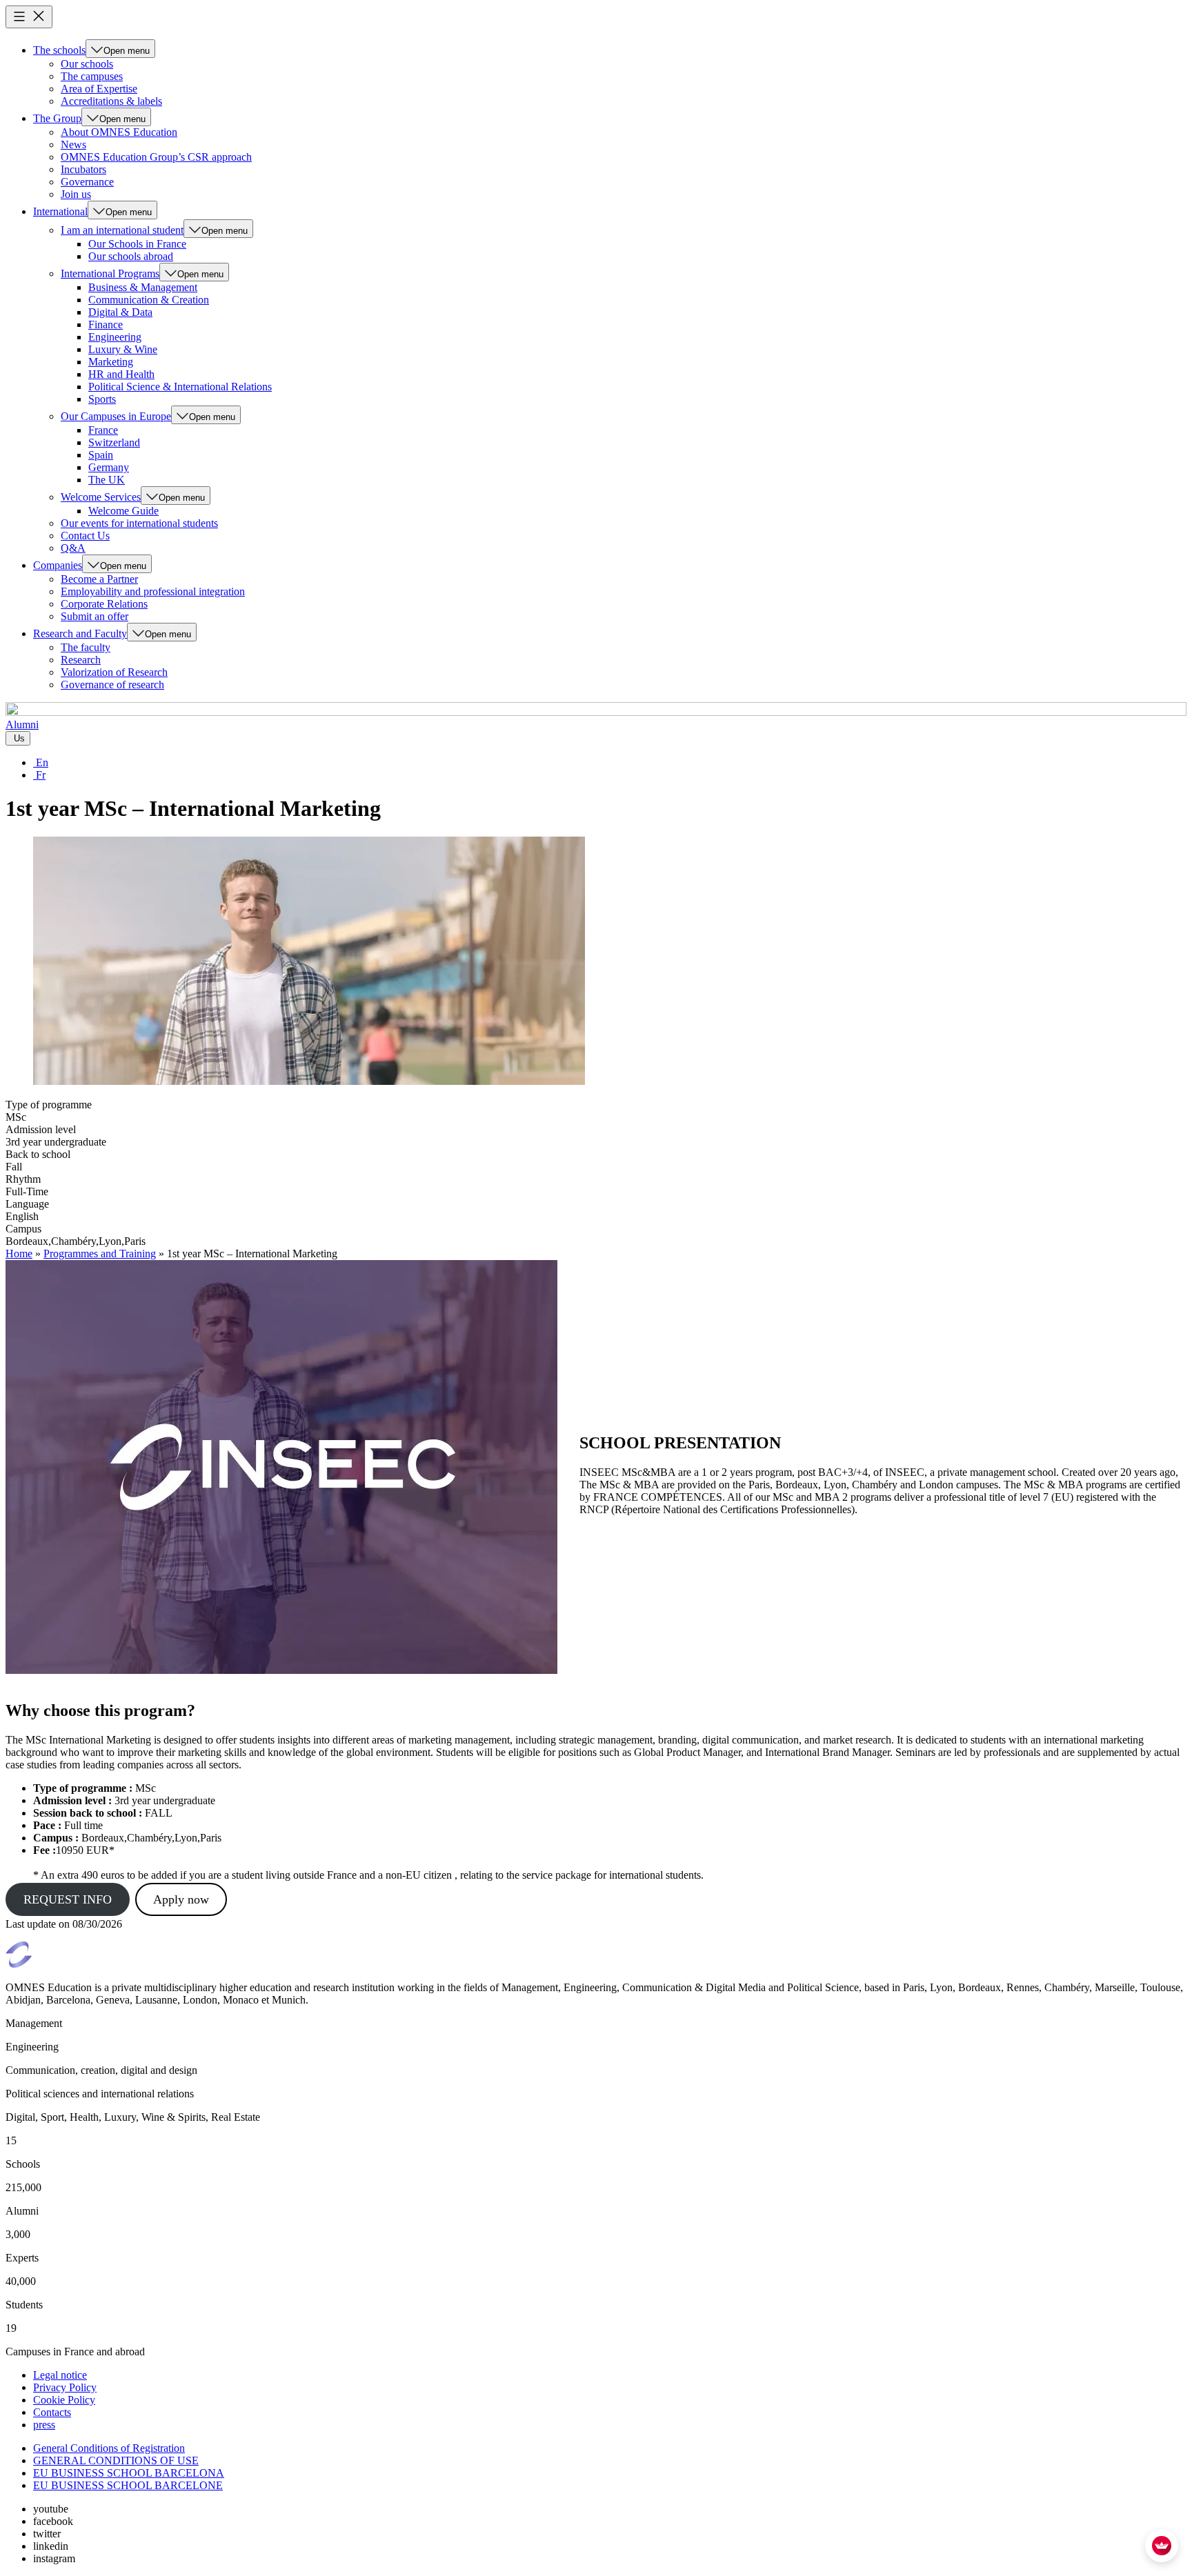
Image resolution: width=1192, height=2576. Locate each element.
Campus (23, 1229)
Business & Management (143, 287)
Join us (76, 194)
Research (81, 660)
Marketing (111, 362)
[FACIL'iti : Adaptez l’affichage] (1162, 2546)
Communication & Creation (149, 300)
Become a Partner (99, 579)
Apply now (181, 1899)
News (73, 144)
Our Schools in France (137, 244)
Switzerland (114, 442)
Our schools (87, 64)
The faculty (86, 647)
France (103, 430)
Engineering (115, 337)
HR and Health (121, 374)
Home (19, 1254)
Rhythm (23, 1179)
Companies (58, 565)
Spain (101, 455)
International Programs (110, 273)
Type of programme (49, 1105)
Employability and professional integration (153, 591)
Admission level (41, 1129)
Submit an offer (95, 616)
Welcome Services (101, 497)
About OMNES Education (119, 132)
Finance (106, 325)
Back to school (38, 1154)
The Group (57, 118)
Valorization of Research (114, 672)
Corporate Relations (104, 604)
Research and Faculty (80, 633)
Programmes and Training (100, 1254)
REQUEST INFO (68, 1899)
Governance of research (112, 685)
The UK (107, 480)
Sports (102, 399)
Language (27, 1204)
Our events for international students (139, 523)
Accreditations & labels (111, 101)
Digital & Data (120, 312)
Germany (109, 467)
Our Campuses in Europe (116, 416)
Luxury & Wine (123, 349)
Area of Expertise (99, 89)
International (60, 211)
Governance (87, 182)
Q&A (73, 548)
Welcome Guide (123, 511)
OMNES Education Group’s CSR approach (156, 157)
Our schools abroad (131, 256)
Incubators (83, 169)
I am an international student (122, 230)
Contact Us (85, 536)
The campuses (92, 76)
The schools (59, 50)
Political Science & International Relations (180, 387)
